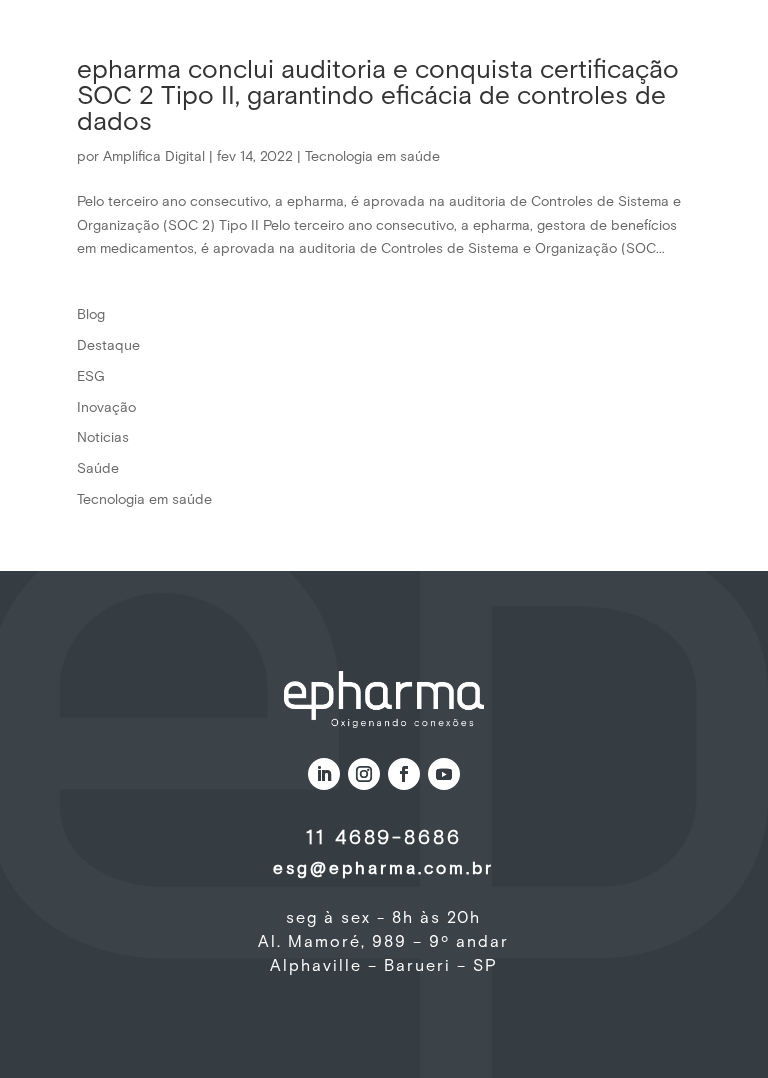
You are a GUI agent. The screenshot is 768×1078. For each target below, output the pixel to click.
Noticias (103, 438)
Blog (91, 315)
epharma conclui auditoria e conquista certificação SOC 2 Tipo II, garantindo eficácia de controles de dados (378, 96)
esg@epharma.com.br (383, 869)
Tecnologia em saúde (372, 157)
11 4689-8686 (384, 838)
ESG (91, 377)
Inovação (106, 408)
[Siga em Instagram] (364, 774)
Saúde (98, 469)
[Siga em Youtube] (444, 774)
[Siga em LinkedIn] (324, 774)
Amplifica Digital (154, 157)
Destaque (108, 346)
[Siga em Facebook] (404, 774)
